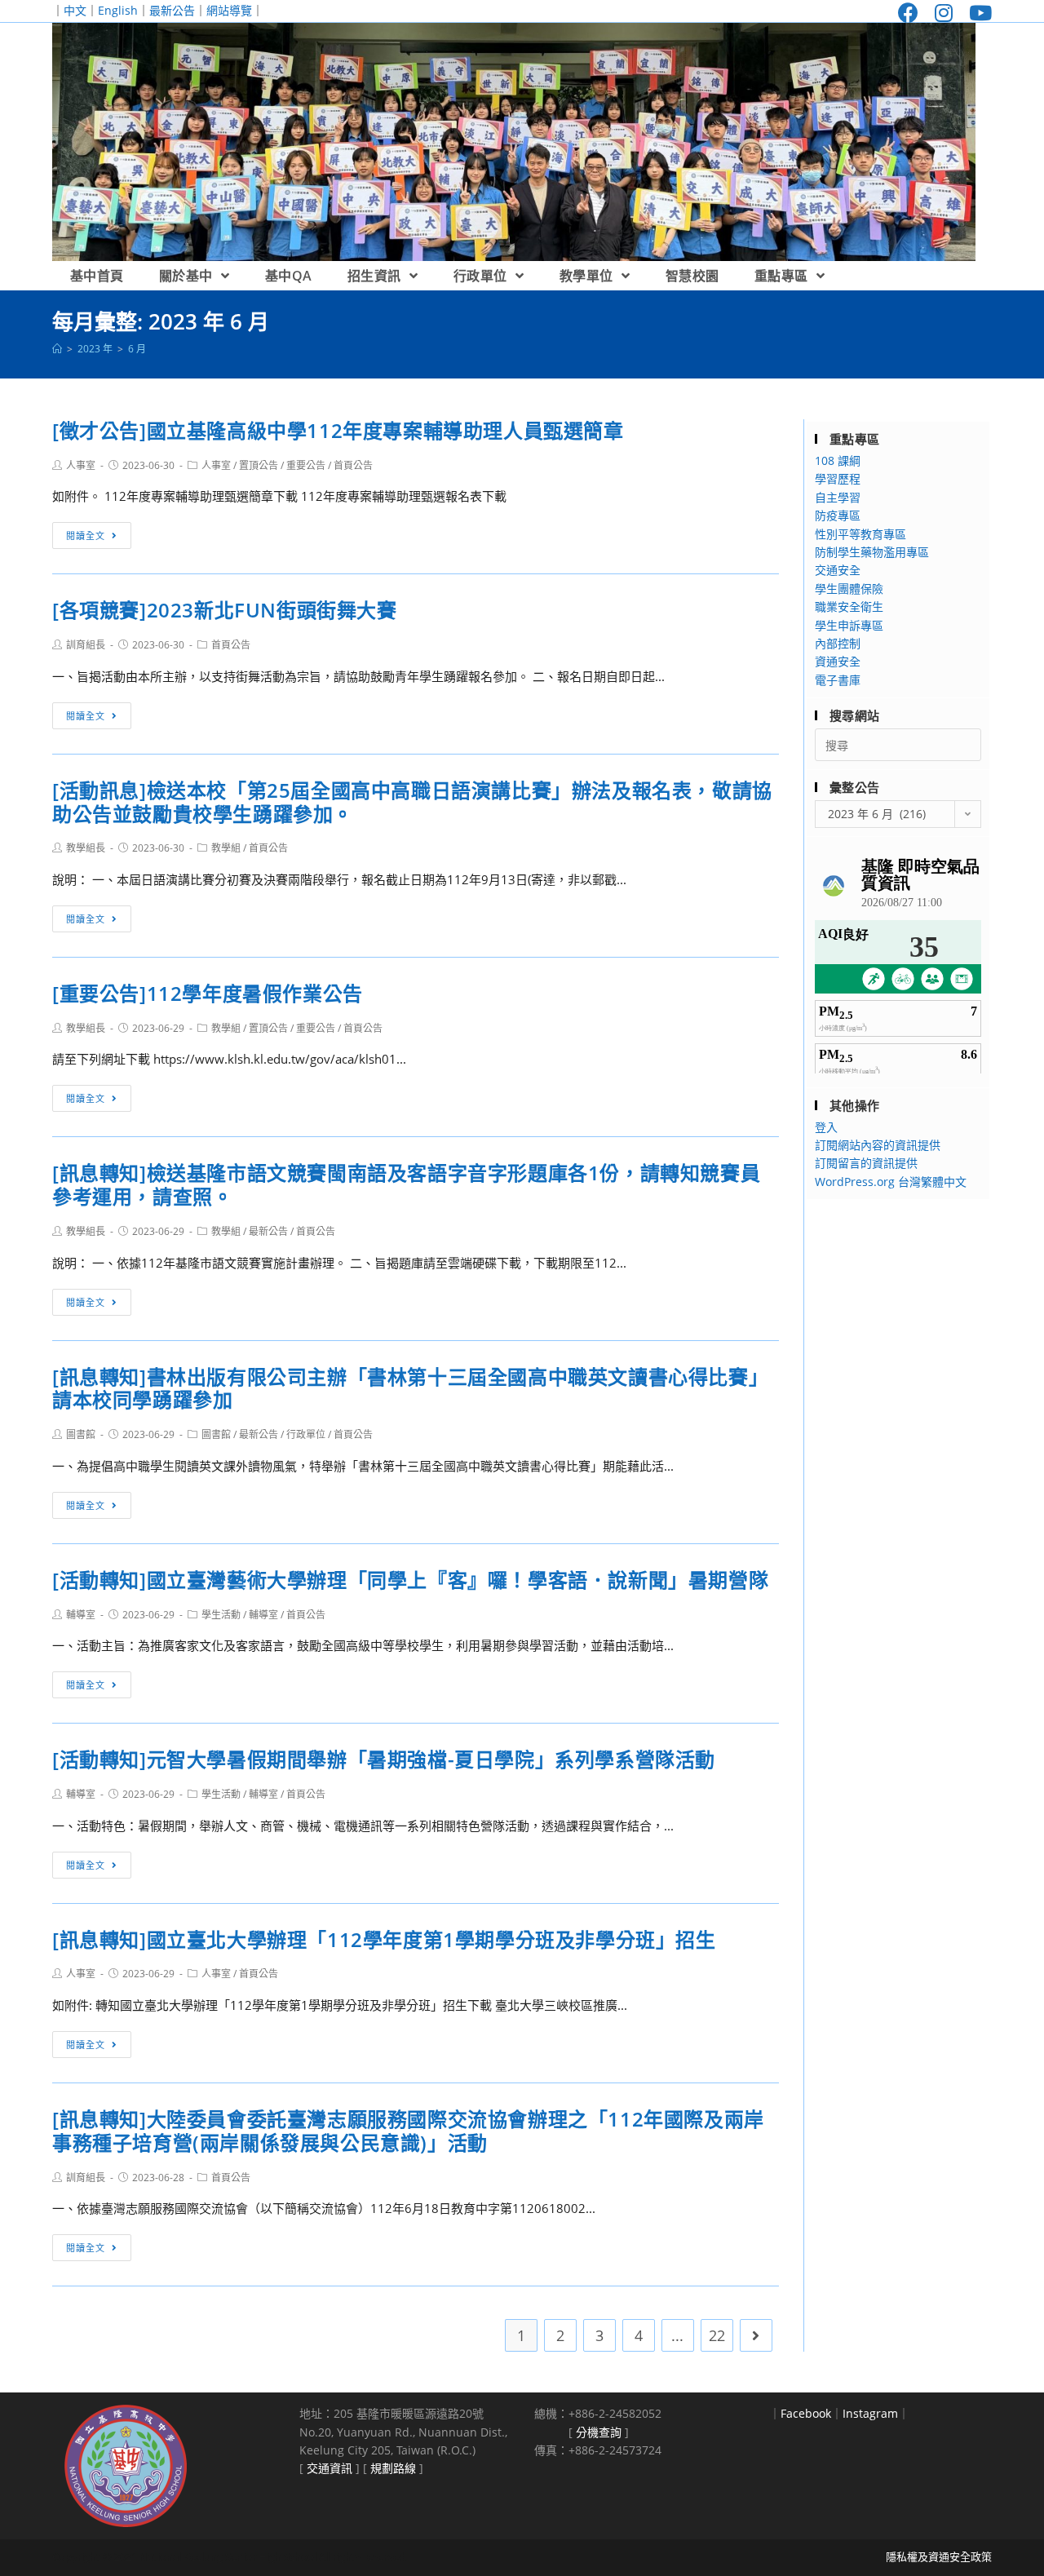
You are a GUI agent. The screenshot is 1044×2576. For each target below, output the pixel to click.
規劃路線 (393, 2468)
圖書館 (81, 1434)
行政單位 (306, 1434)
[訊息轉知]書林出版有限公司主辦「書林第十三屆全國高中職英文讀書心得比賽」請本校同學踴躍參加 (410, 1388)
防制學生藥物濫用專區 (872, 552)
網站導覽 (229, 10)
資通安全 (838, 661)
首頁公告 (353, 465)
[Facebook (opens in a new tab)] (908, 13)
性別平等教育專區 (860, 534)
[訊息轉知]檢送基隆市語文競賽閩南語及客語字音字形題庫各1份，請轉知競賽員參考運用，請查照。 (406, 1184)
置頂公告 (259, 465)
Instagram (870, 2413)
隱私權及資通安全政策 (939, 2556)
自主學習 (838, 497)
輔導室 (81, 1615)
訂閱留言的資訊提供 (866, 1163)
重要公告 (306, 465)
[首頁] (57, 349)
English (118, 10)
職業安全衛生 (849, 606)
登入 (826, 1127)
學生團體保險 (849, 589)
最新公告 (172, 10)
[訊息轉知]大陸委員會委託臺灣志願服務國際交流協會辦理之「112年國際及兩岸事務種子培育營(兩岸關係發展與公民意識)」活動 (408, 2131)
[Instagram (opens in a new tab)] (944, 13)
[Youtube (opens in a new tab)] (976, 13)
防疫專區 (838, 515)
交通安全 (838, 570)
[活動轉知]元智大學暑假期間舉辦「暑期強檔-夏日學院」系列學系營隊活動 (384, 1759)
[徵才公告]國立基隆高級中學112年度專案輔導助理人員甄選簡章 (338, 430)
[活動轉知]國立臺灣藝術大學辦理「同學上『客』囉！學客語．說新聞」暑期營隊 (410, 1580)
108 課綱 (838, 460)
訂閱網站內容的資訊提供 (878, 1145)
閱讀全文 (86, 536)
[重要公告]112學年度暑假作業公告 (208, 993)
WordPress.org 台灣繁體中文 (891, 1182)
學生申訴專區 (849, 625)
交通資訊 (330, 2468)
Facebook (806, 2413)
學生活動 (221, 1615)
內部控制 (838, 643)
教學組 (226, 848)
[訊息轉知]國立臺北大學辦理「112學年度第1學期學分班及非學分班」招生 (384, 1939)
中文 (75, 10)
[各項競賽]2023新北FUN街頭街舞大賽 (225, 610)
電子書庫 (838, 680)
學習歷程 (838, 478)
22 (717, 2335)
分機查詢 (599, 2432)
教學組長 (86, 848)
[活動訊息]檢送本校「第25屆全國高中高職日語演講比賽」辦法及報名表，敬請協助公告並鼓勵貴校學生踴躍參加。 (412, 802)
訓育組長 (86, 645)
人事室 (81, 465)
